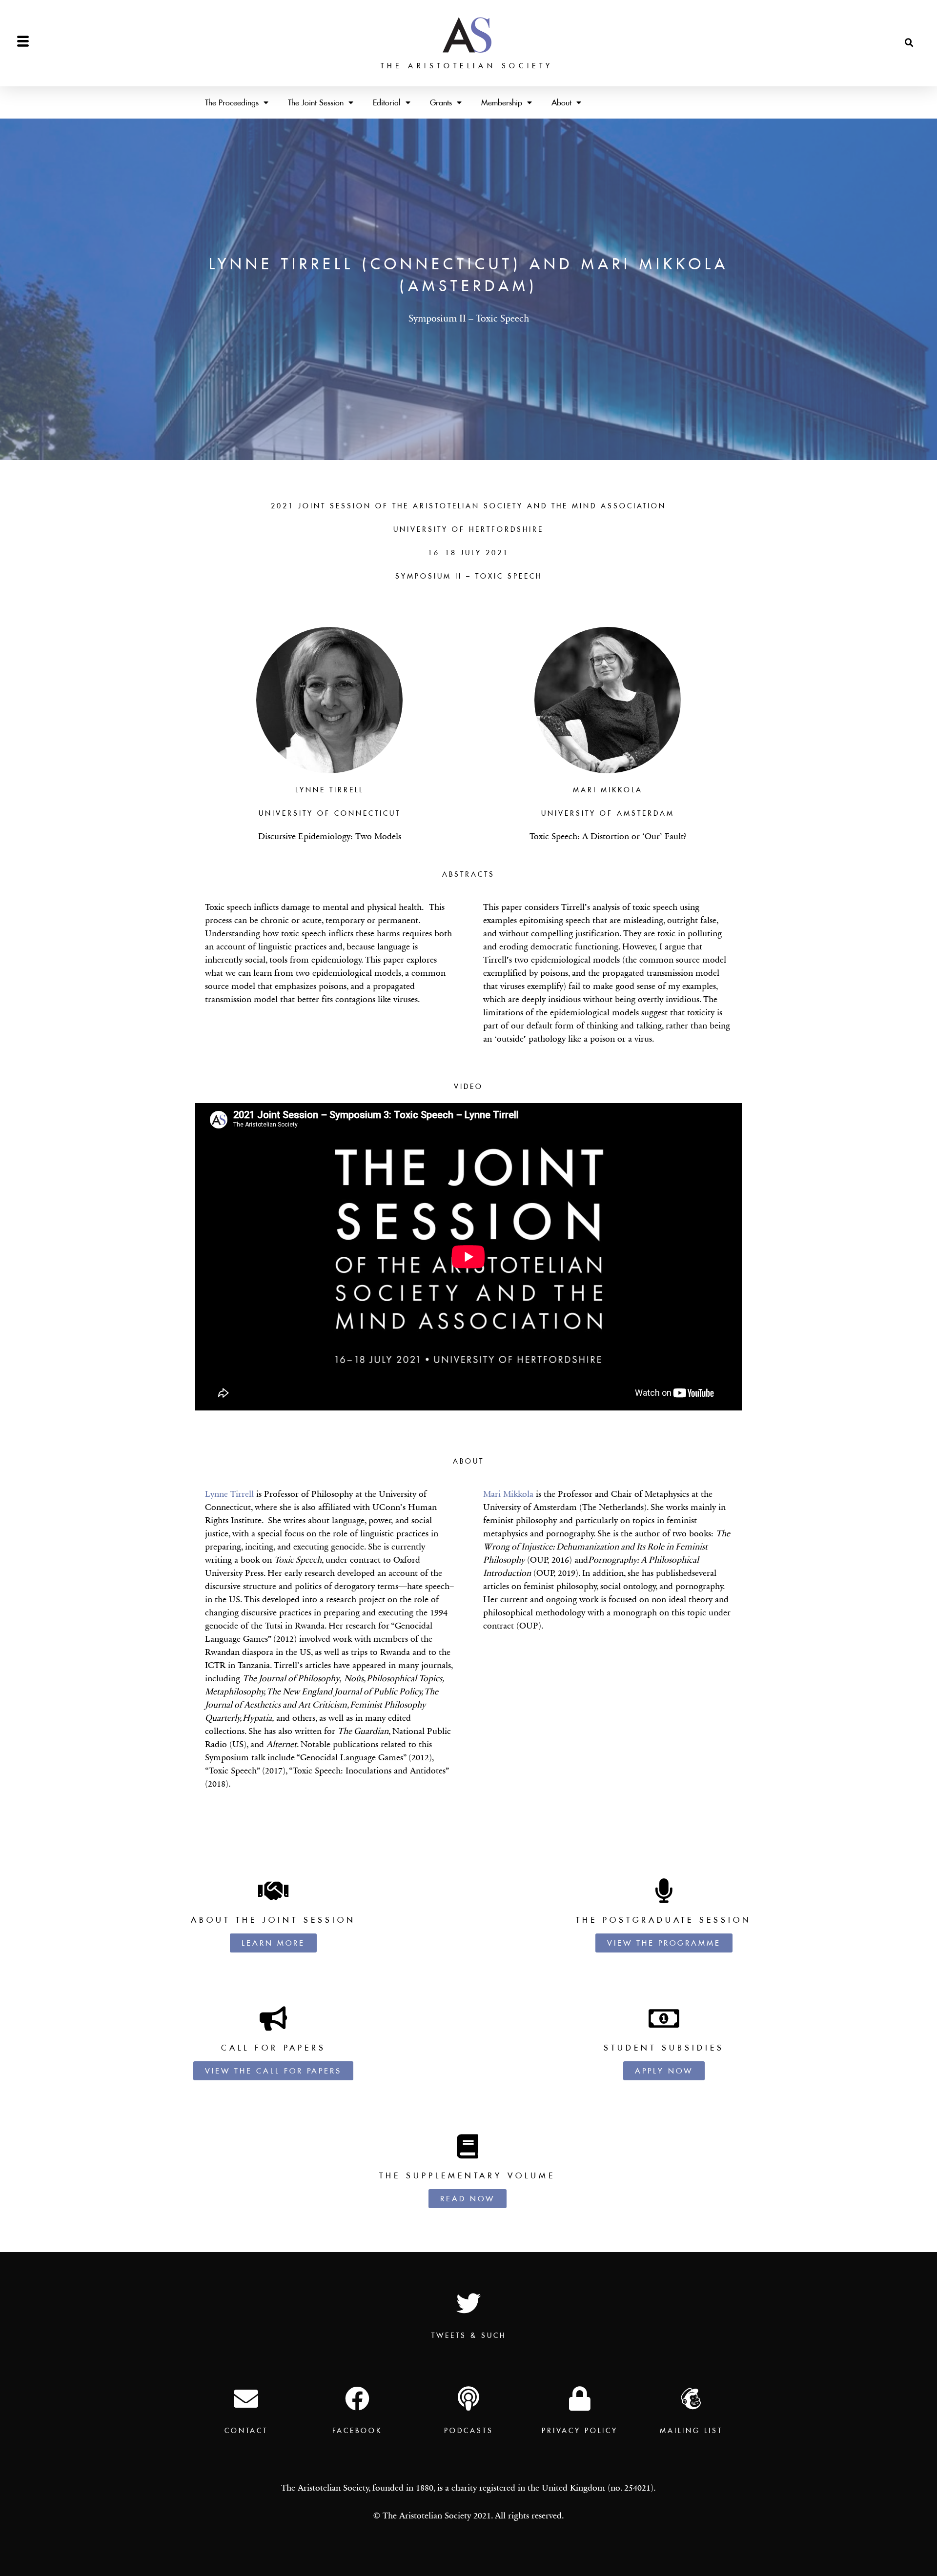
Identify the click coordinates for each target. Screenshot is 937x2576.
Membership (502, 102)
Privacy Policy (580, 2431)
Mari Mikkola (508, 1494)
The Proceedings (232, 102)
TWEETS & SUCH (469, 2335)
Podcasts (469, 2431)
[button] (909, 43)
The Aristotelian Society (467, 66)
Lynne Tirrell (229, 1494)
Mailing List (691, 2431)
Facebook (357, 2431)
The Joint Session (316, 102)
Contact (246, 2431)
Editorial (387, 102)
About (561, 102)
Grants (441, 102)
